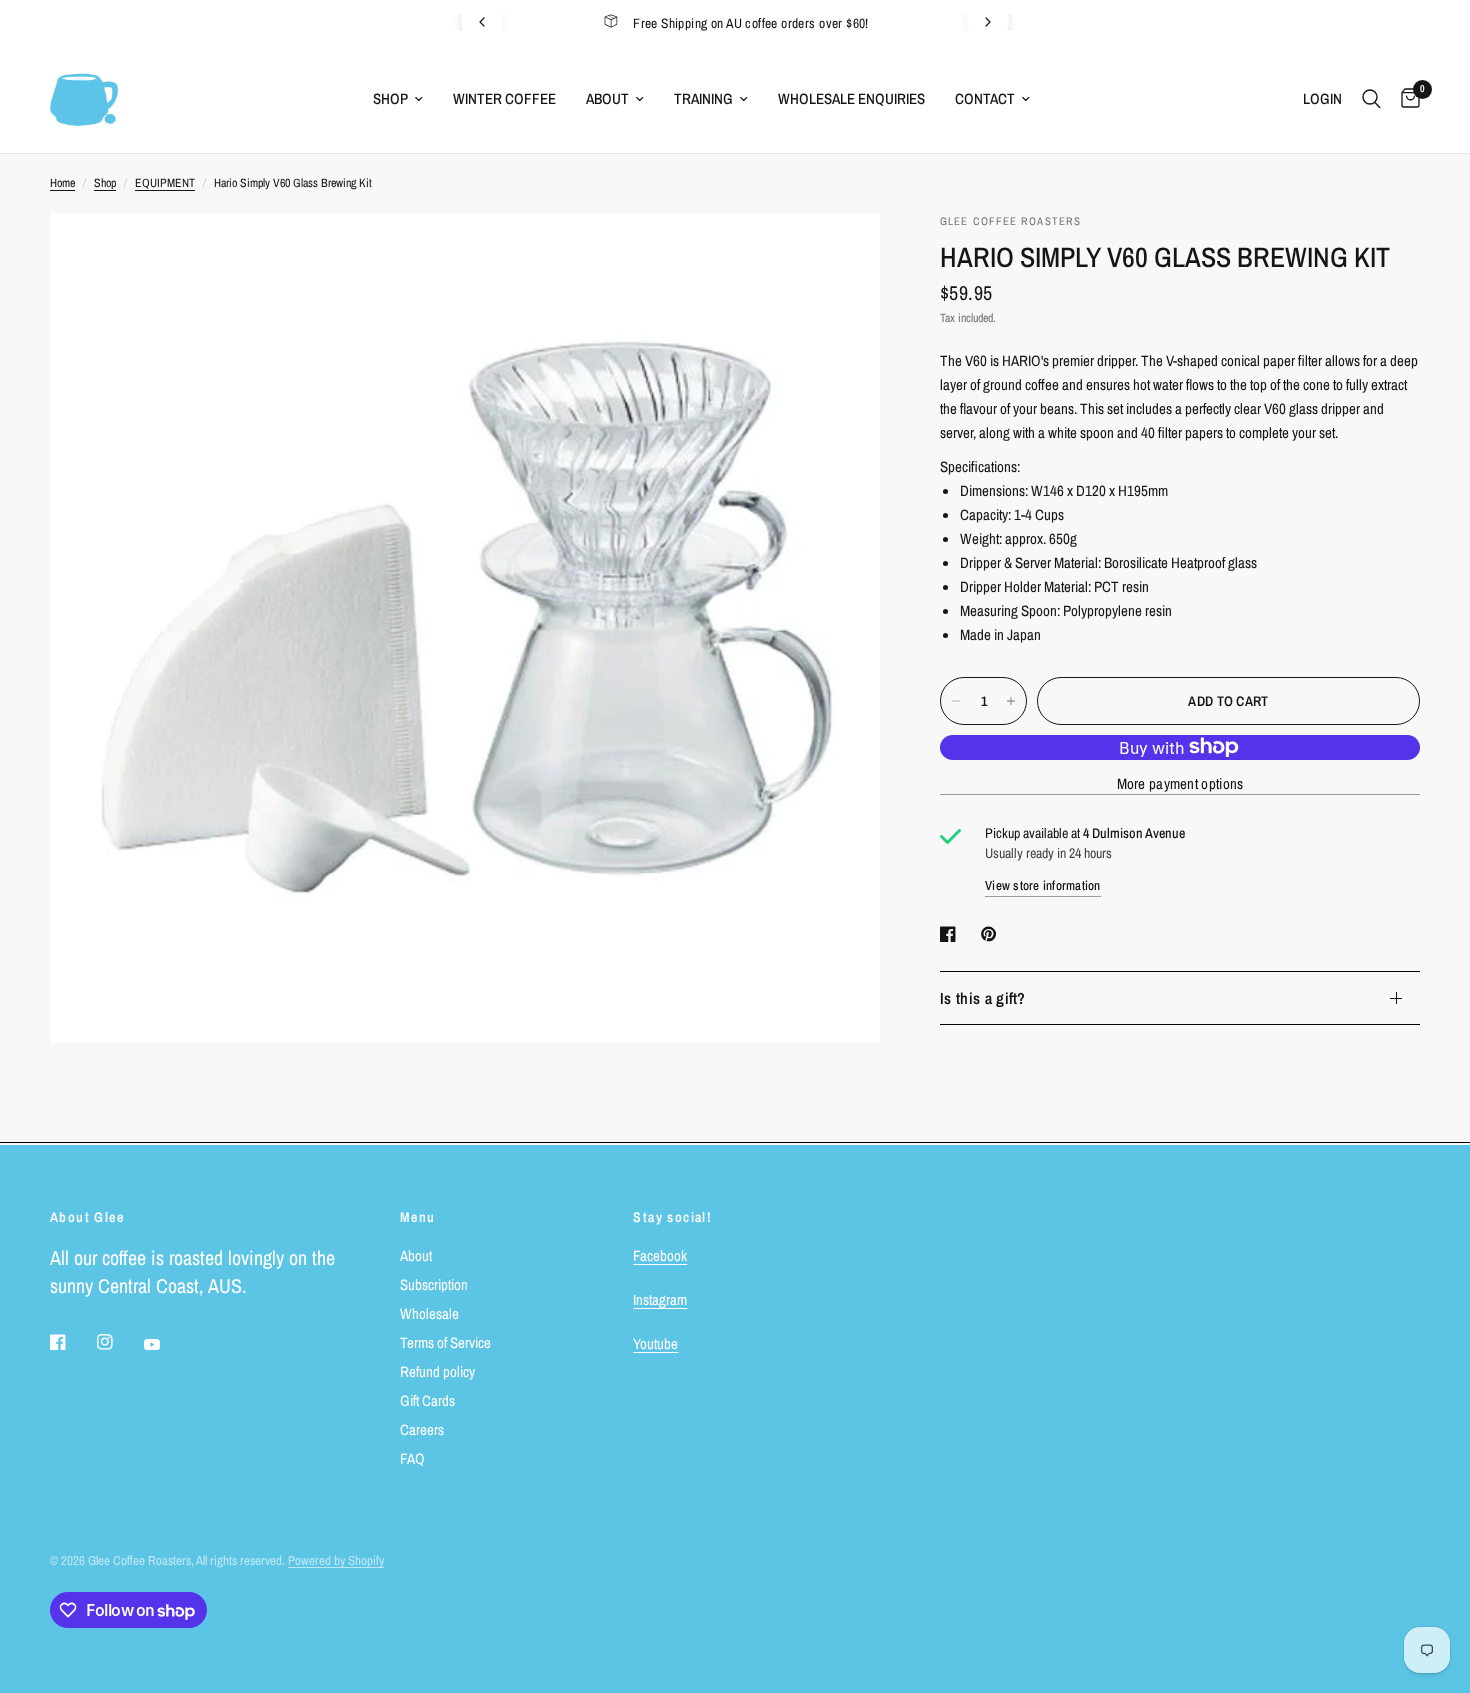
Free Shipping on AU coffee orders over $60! (751, 23)
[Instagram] (119, 1342)
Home (62, 183)
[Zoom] (838, 255)
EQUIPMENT (165, 183)
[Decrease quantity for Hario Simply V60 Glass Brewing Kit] (956, 701)
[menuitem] (398, 99)
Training (703, 98)
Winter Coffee (504, 98)
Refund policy (437, 1371)
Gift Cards (427, 1400)
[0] (1405, 99)
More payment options (1180, 783)
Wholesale (429, 1313)
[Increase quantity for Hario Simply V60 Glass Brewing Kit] (1011, 701)
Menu (418, 1217)
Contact (985, 98)
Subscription (434, 1284)
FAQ (412, 1458)
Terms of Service (445, 1342)
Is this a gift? (983, 998)
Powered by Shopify (336, 1560)
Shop (390, 98)
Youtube (655, 1343)
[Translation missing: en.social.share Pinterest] (993, 934)
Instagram (660, 1299)
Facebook (660, 1255)
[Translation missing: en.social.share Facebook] (952, 934)
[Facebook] (72, 1342)
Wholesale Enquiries (851, 98)
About (607, 98)
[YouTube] (166, 1345)
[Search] (1371, 99)
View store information (1043, 885)
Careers (422, 1429)
